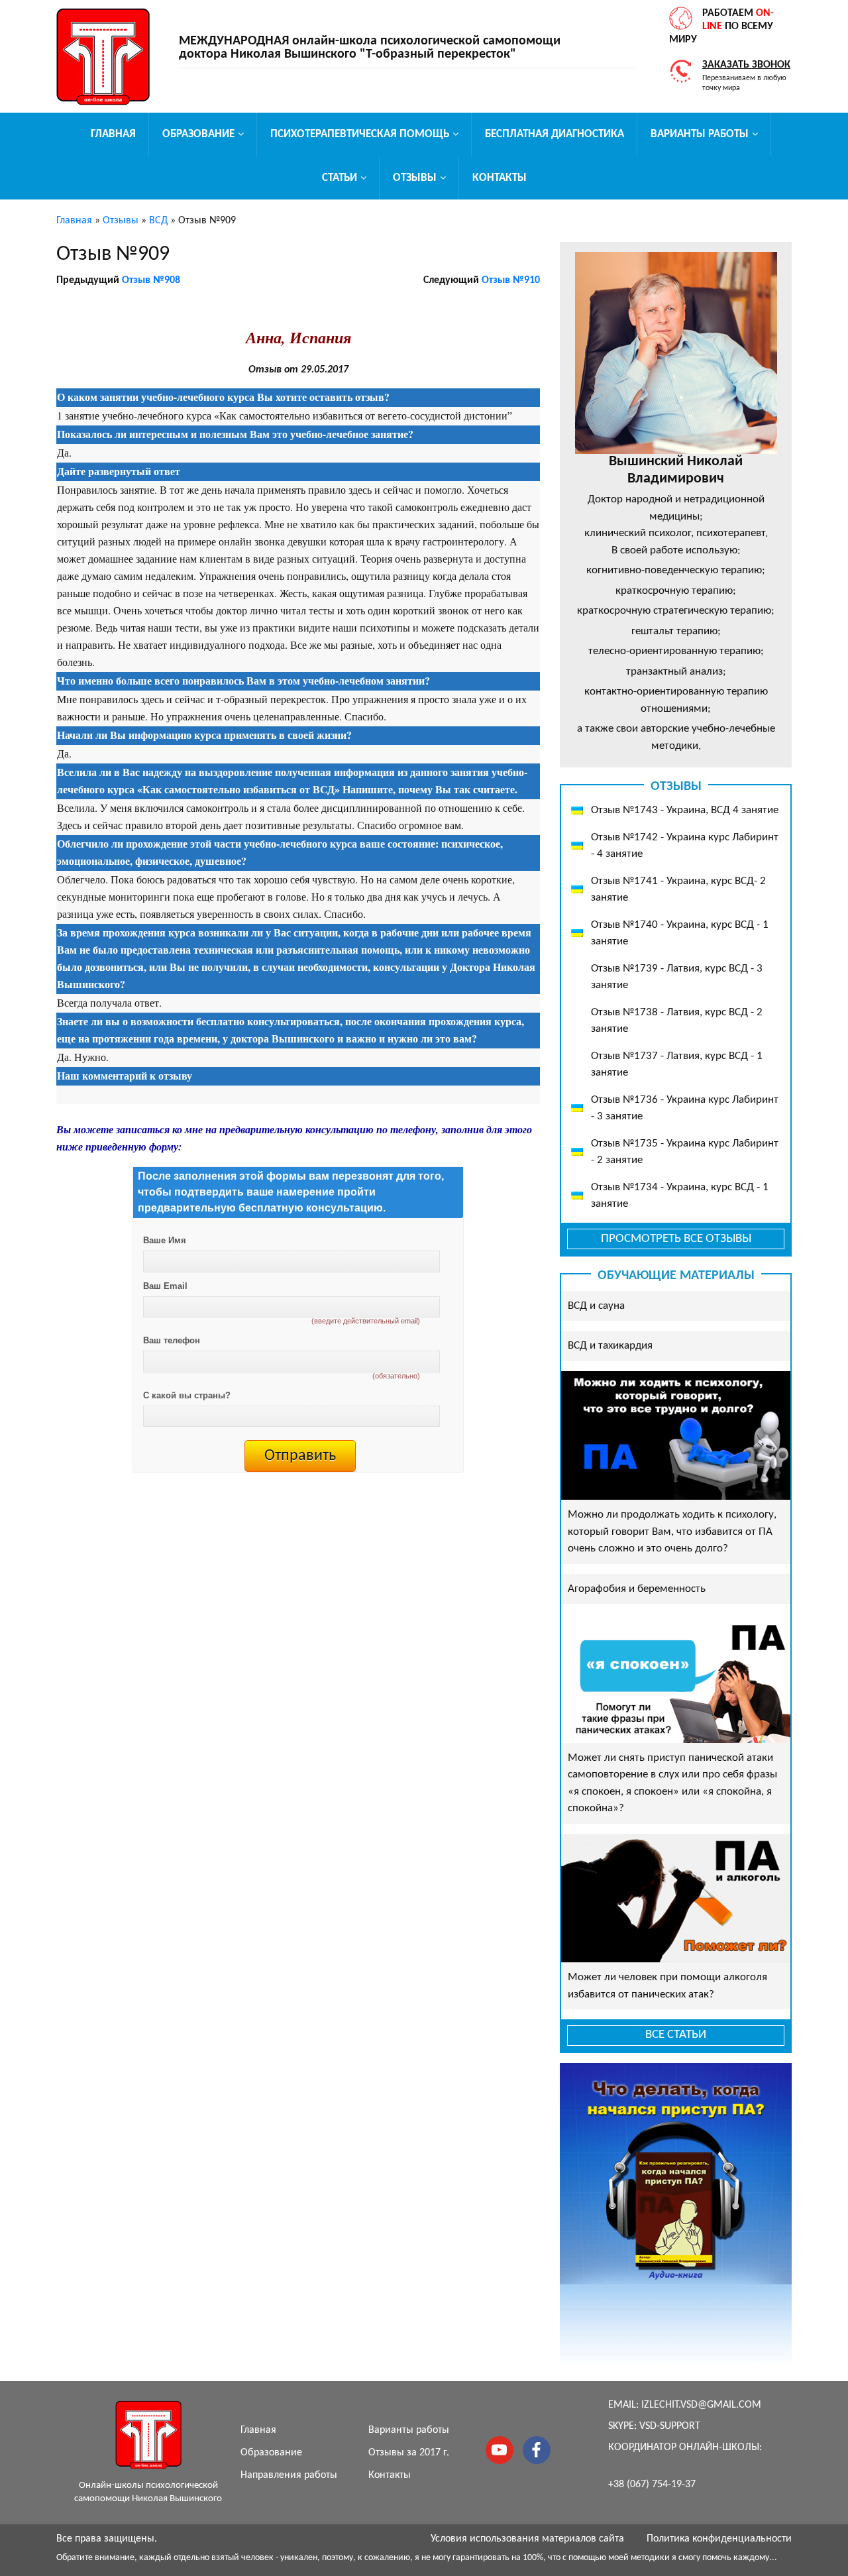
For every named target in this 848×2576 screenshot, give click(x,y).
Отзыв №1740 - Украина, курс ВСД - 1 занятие (680, 933)
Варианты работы (700, 134)
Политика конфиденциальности (719, 2539)
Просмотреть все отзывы (676, 1239)
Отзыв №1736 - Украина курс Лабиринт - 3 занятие (685, 1108)
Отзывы (415, 178)
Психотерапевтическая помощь (360, 134)
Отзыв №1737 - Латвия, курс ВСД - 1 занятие (677, 1065)
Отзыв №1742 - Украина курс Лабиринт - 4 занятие (685, 846)
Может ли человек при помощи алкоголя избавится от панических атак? (667, 1986)
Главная (113, 134)
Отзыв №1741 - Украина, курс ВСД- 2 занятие (678, 890)
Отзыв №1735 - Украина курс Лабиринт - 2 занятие (685, 1152)
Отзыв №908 (151, 280)
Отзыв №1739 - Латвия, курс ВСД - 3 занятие (677, 977)
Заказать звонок (746, 65)
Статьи (340, 178)
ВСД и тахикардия (610, 1346)
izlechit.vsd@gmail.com (701, 2405)
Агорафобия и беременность (637, 1589)
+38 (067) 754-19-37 (652, 2485)
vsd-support (670, 2426)
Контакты (500, 178)
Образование (198, 134)
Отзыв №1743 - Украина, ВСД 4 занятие (685, 810)
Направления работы (289, 2475)
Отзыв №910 (511, 280)
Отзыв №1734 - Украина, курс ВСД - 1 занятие (680, 1196)
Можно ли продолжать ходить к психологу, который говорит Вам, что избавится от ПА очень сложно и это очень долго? (672, 1532)
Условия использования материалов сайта (527, 2539)
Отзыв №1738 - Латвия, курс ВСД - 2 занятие (677, 1021)
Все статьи (676, 2035)
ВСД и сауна (596, 1306)
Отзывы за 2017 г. (409, 2453)
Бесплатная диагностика (555, 134)
